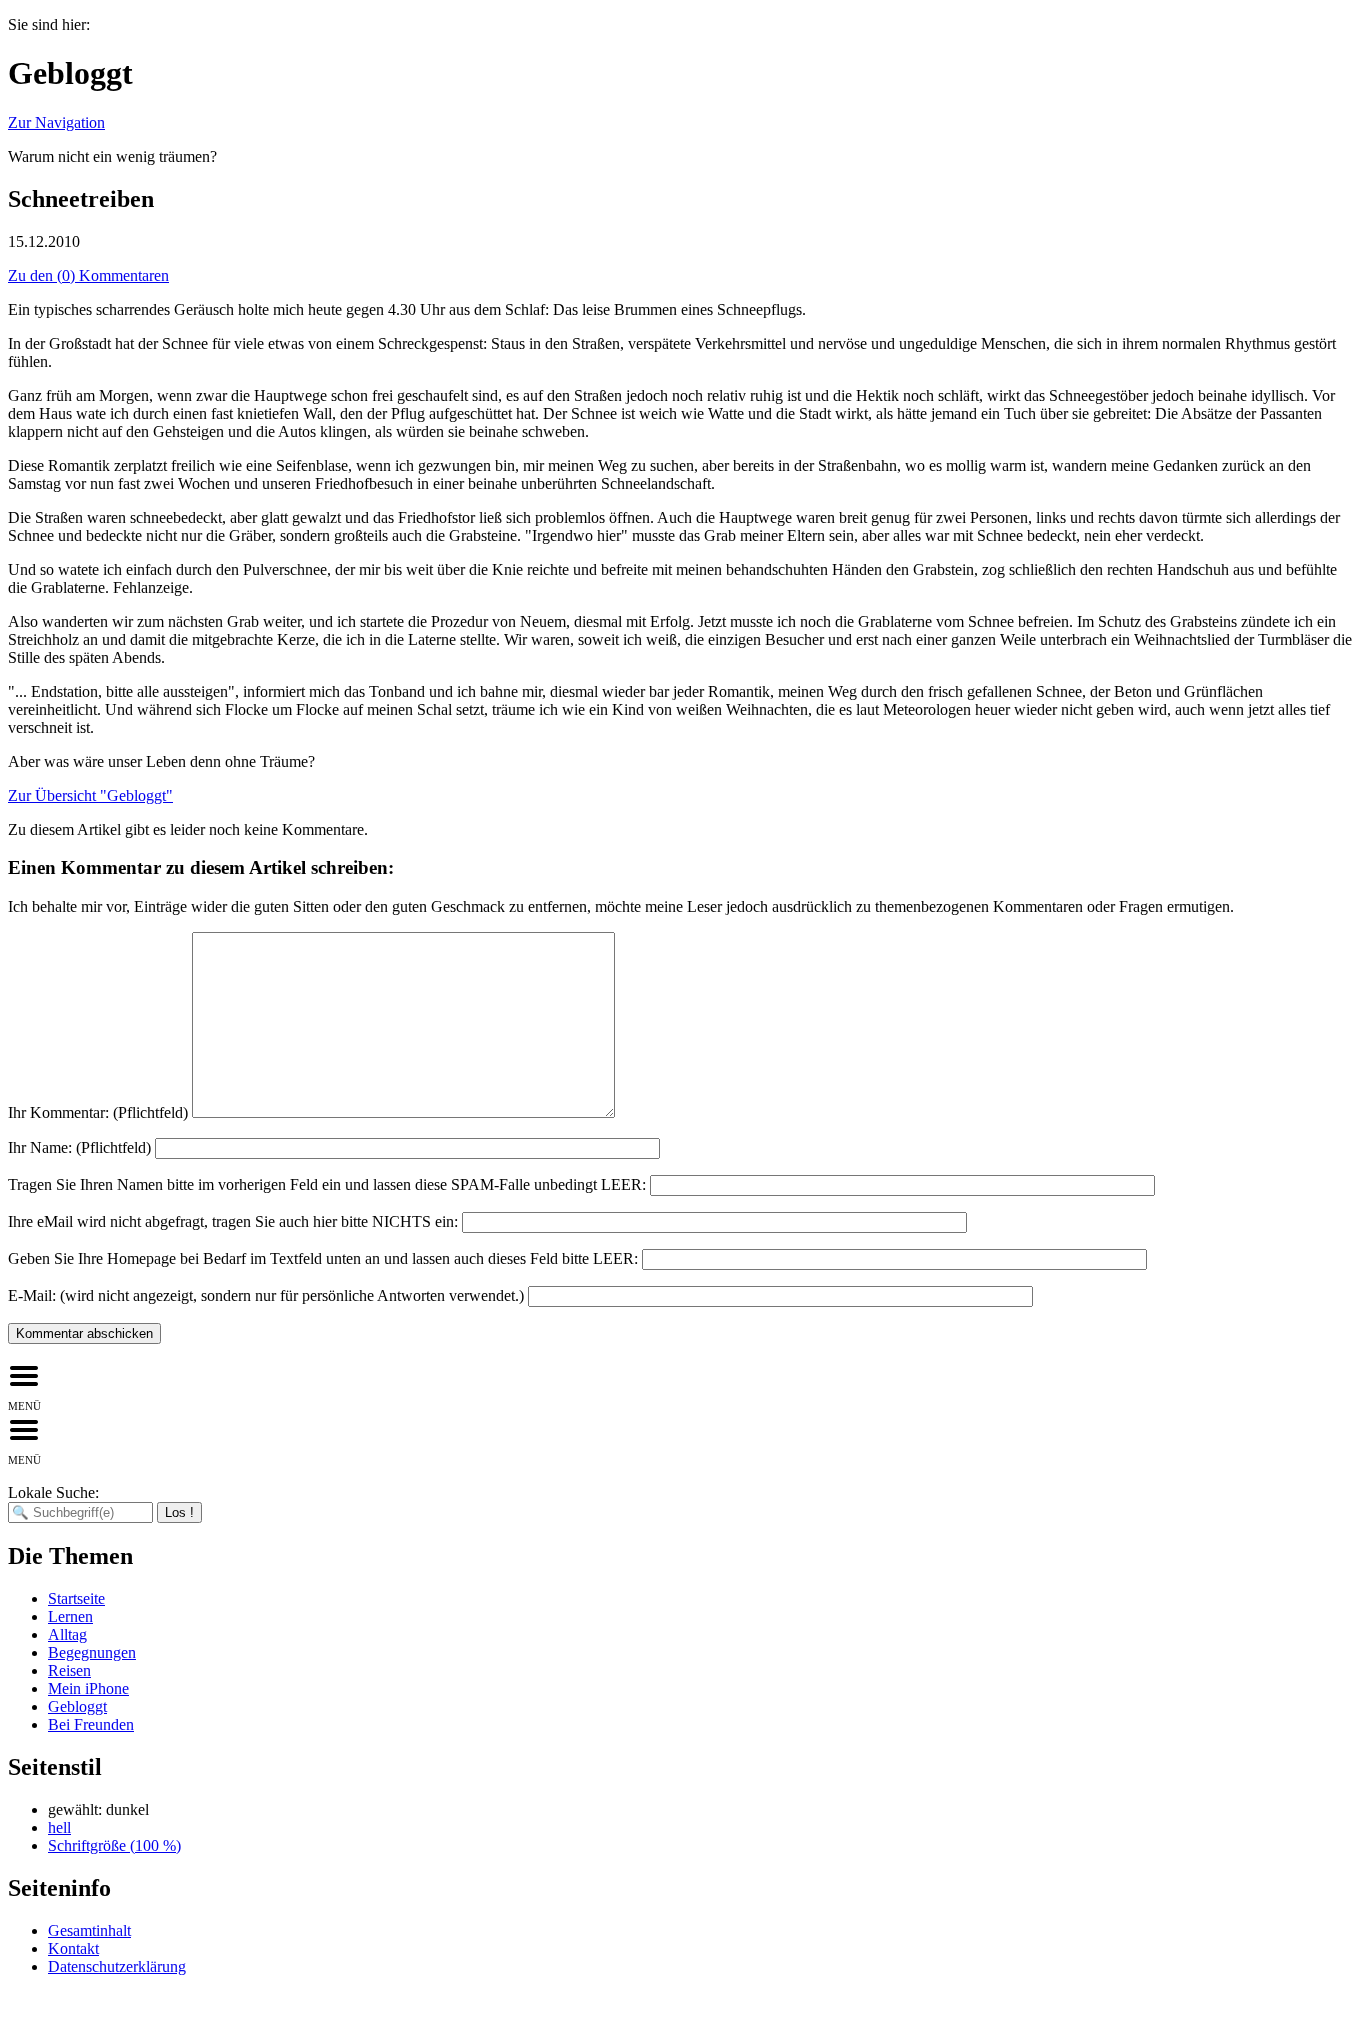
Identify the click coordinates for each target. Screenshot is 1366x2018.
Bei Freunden (91, 1724)
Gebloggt (77, 1706)
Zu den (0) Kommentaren (88, 275)
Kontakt (73, 1948)
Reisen (69, 1670)
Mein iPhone (88, 1688)
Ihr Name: (79, 1147)
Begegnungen (92, 1652)
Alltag (67, 1634)
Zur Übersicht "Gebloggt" (90, 795)
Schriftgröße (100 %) (114, 1845)
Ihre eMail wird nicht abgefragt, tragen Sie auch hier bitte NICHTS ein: (233, 1221)
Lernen (70, 1616)
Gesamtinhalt (89, 1930)
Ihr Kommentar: (98, 1112)
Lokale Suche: (53, 1492)
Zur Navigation (56, 122)
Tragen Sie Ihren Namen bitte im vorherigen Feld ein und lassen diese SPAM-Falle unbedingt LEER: (327, 1184)
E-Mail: (266, 1295)
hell (59, 1827)
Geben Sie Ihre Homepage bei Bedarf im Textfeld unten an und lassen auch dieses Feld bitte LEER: (323, 1258)
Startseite (76, 1598)
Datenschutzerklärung (117, 1966)
